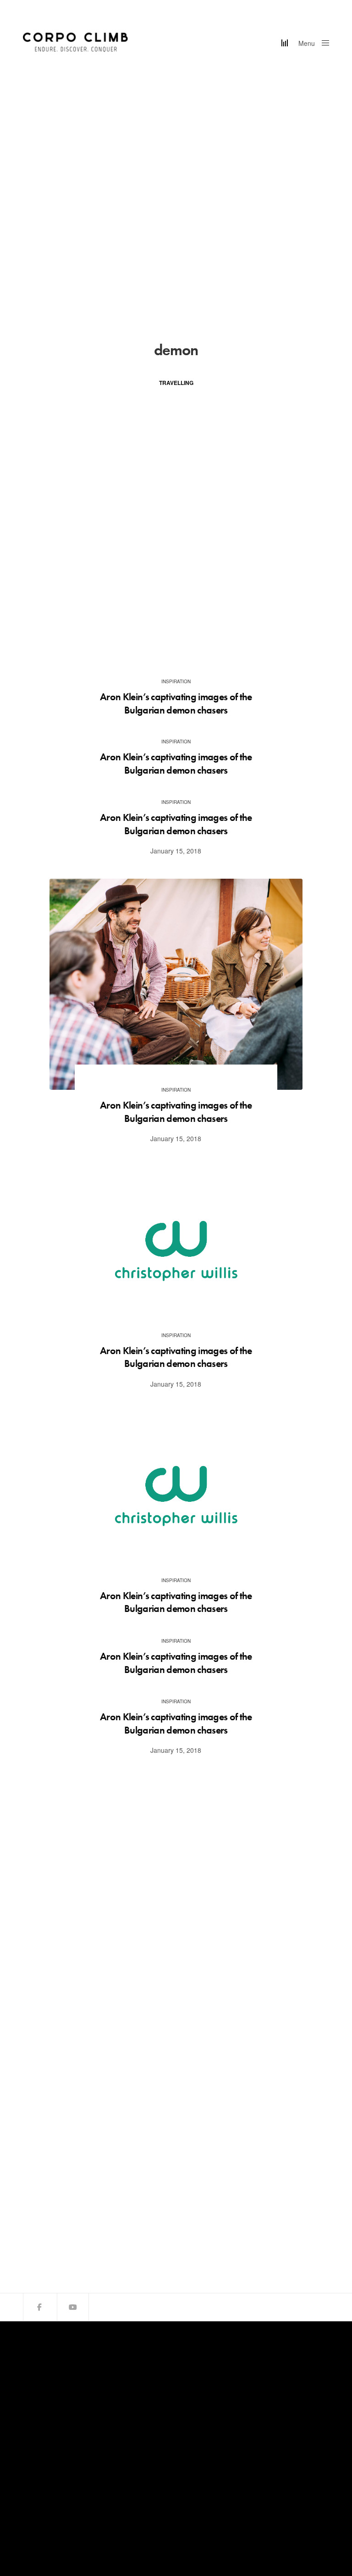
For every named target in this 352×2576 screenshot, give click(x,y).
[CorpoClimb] (76, 42)
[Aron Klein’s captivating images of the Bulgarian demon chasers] (176, 984)
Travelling (176, 383)
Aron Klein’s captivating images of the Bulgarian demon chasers (176, 704)
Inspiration (176, 681)
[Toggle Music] (285, 43)
